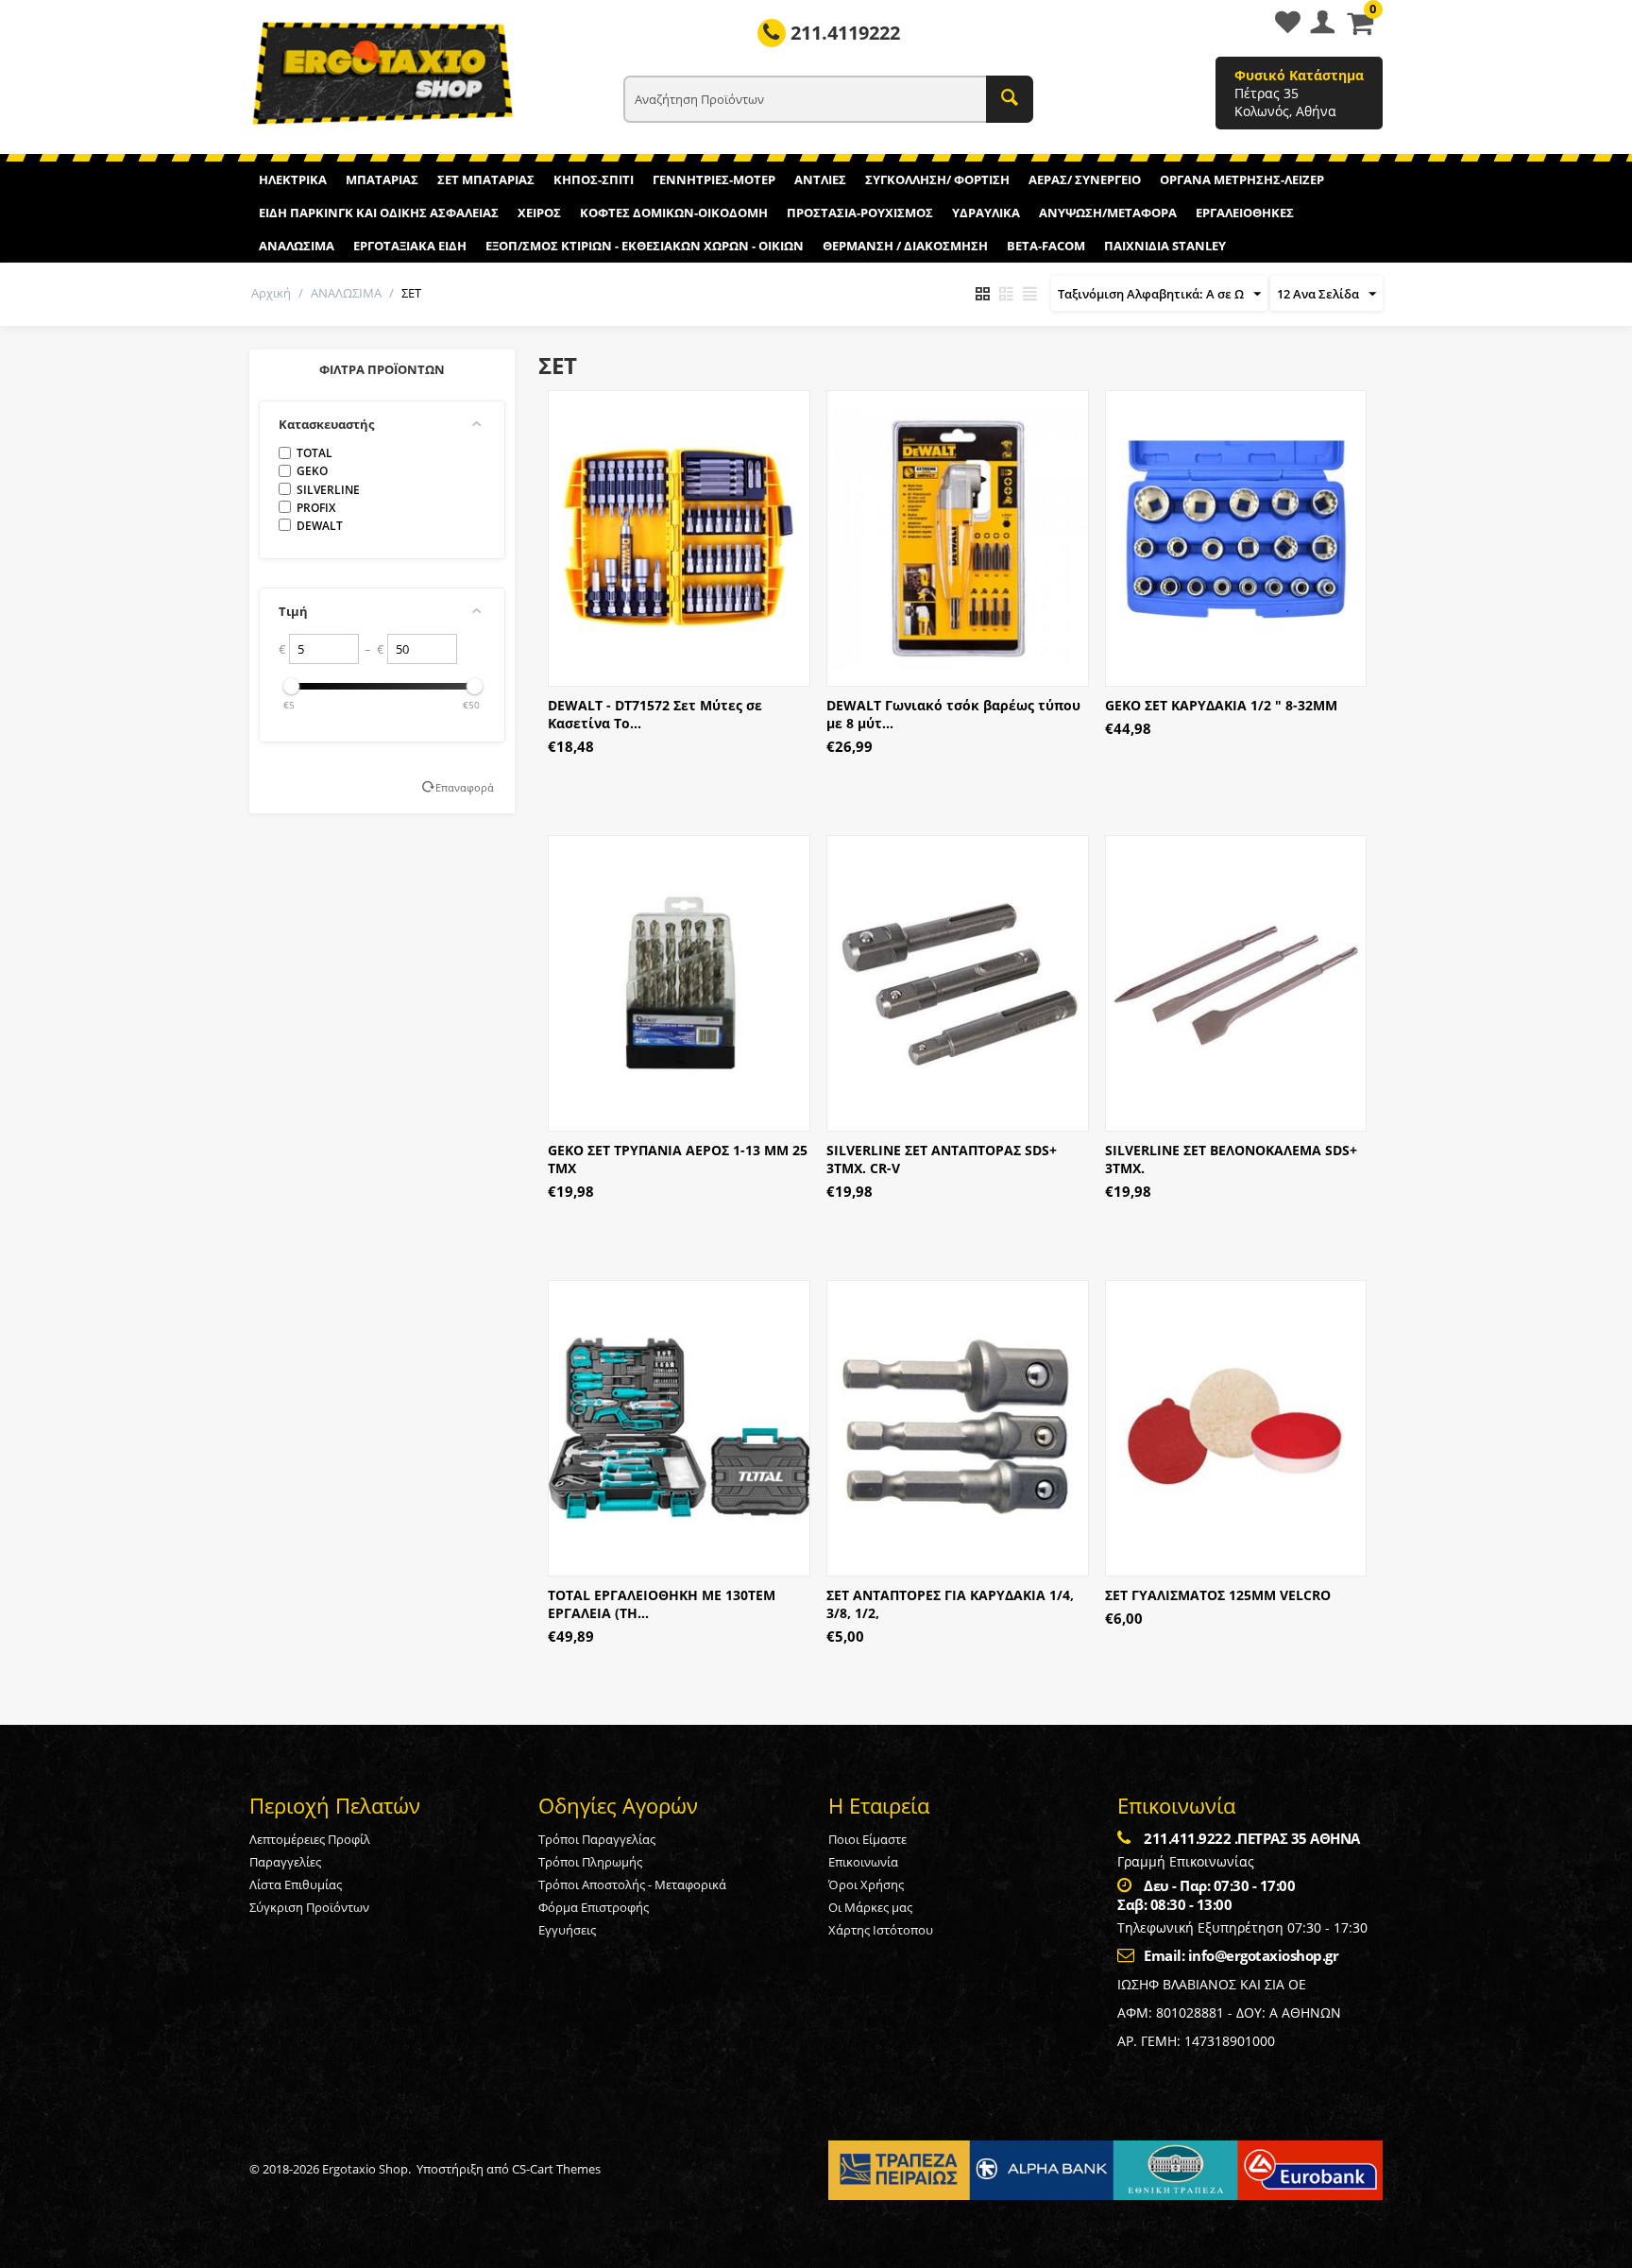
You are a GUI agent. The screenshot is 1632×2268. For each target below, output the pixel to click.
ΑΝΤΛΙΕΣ (820, 179)
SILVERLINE (328, 490)
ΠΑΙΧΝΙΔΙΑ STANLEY (1165, 246)
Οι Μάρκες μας (870, 1907)
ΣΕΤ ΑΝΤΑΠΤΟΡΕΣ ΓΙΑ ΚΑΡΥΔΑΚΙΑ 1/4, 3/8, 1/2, (950, 1604)
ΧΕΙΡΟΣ (539, 213)
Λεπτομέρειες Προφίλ (310, 1839)
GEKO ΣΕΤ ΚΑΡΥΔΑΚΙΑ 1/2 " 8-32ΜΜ (1221, 705)
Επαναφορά (465, 787)
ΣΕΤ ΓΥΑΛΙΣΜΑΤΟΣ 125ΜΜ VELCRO (1218, 1595)
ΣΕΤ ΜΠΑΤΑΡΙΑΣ (486, 179)
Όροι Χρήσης (866, 1884)
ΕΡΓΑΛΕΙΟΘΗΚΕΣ (1245, 213)
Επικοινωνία (863, 1862)
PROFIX (316, 508)
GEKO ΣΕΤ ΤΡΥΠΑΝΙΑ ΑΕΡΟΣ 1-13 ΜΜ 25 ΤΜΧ (678, 1159)
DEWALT (320, 526)
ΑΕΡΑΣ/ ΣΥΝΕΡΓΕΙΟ (1085, 179)
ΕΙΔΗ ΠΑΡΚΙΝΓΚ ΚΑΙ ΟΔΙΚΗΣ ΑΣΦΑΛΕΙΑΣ (379, 213)
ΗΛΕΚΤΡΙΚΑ (293, 179)
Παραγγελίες (285, 1862)
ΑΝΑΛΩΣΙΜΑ (297, 246)
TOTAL (314, 453)
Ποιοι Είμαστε (867, 1839)
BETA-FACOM (1046, 246)
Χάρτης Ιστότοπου (881, 1930)
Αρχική (271, 293)
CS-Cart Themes (556, 2169)
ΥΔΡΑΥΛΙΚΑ (986, 213)
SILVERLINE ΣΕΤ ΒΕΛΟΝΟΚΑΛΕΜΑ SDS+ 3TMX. (1231, 1159)
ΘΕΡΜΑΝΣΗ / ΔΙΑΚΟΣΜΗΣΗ (905, 246)
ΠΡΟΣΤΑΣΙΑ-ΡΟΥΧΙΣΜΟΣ (860, 213)
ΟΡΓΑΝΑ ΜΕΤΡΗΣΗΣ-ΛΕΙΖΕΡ (1242, 179)
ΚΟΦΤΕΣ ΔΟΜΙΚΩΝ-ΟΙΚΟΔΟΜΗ (674, 213)
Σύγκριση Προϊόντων (309, 1907)
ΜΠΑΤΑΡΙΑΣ (382, 179)
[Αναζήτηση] (1010, 99)
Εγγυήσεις (567, 1930)
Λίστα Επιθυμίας (296, 1884)
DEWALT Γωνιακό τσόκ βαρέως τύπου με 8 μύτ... (953, 714)
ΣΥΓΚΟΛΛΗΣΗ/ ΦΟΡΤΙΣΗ (937, 179)
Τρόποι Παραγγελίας (597, 1839)
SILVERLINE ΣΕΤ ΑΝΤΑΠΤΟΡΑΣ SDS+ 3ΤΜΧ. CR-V (942, 1159)
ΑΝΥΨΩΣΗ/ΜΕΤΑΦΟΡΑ (1108, 213)
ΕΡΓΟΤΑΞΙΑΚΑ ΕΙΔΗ (410, 246)
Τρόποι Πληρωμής (590, 1862)
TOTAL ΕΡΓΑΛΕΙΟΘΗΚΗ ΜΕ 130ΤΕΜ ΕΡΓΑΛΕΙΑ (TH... (662, 1604)
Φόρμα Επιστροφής (594, 1907)
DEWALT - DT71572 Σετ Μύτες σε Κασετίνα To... (655, 714)
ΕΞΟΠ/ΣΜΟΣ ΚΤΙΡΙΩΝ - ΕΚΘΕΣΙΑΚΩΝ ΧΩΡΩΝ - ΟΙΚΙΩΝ (645, 246)
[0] (1360, 28)
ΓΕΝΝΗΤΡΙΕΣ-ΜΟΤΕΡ (714, 179)
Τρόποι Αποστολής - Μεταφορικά (632, 1884)
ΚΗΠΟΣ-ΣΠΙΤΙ (594, 179)
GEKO (312, 471)
